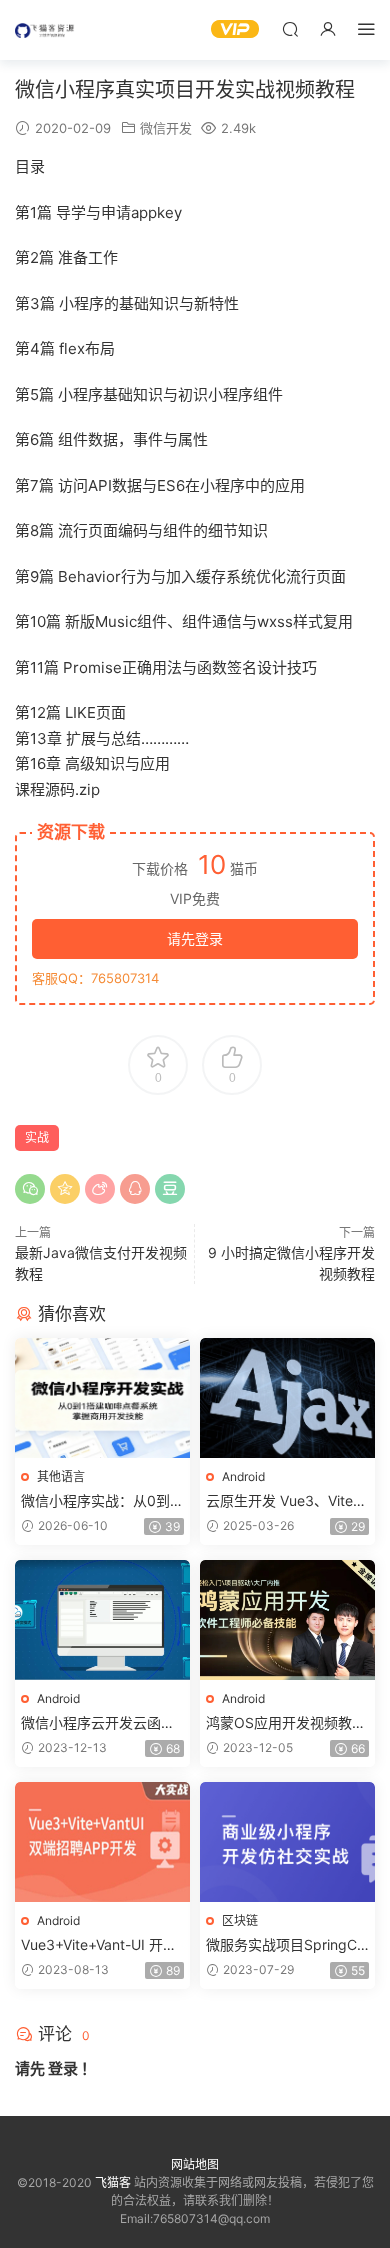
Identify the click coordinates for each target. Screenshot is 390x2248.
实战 (37, 1137)
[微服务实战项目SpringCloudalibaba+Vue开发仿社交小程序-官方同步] (287, 1842)
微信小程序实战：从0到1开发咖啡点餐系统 (99, 1501)
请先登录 (195, 938)
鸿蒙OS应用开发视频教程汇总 (286, 1723)
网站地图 (195, 2164)
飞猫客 (45, 30)
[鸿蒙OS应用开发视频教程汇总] (287, 1620)
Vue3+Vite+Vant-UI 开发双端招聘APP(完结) (99, 1945)
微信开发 (166, 128)
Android (243, 1476)
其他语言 (61, 1476)
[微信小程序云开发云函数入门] (102, 1620)
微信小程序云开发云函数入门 (98, 1723)
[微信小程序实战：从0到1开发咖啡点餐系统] (102, 1398)
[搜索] (290, 28)
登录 (63, 2068)
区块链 (240, 1920)
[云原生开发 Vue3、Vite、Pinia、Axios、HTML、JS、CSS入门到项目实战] (287, 1398)
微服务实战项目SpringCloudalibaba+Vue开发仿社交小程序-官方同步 (287, 1945)
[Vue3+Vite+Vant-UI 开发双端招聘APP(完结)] (102, 1842)
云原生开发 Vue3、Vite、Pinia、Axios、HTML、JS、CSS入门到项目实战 (286, 1501)
